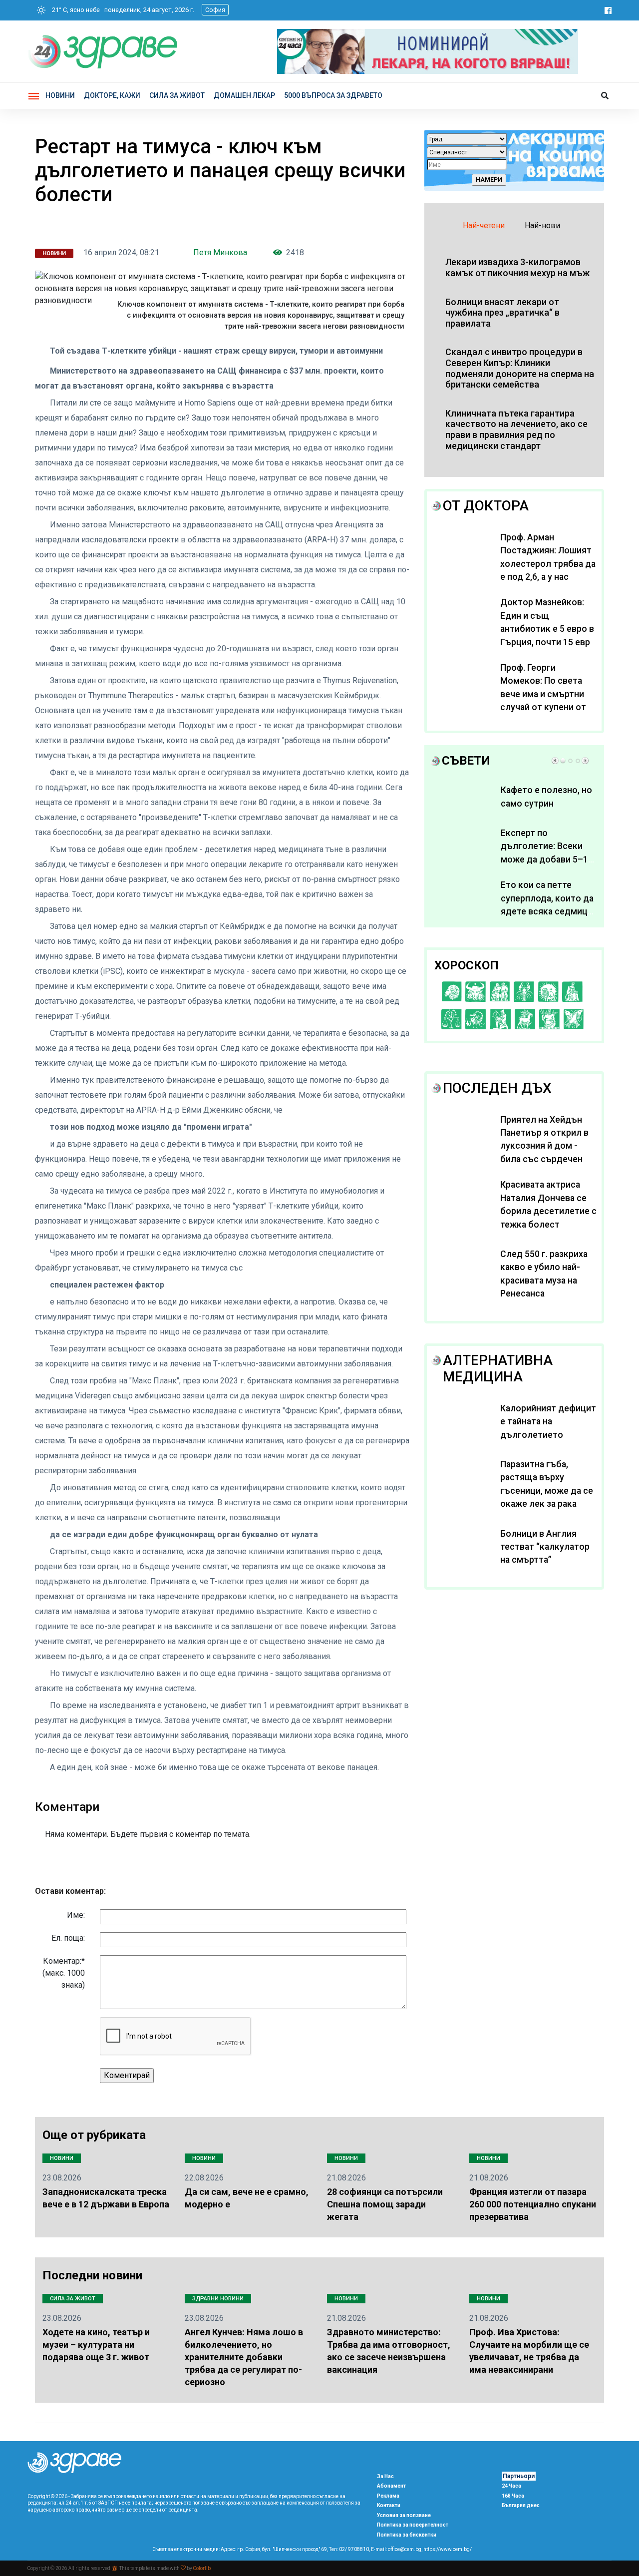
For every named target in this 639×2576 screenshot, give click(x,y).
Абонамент (391, 2486)
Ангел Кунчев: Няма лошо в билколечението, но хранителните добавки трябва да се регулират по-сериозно (244, 2357)
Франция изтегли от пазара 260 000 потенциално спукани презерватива (533, 2204)
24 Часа (511, 2486)
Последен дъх (497, 1088)
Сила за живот (73, 2299)
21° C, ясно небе (74, 10)
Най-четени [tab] (484, 225)
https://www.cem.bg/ (448, 2549)
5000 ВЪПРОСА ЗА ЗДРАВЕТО (333, 95)
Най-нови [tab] (542, 225)
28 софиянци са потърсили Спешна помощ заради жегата (385, 2204)
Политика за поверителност (413, 2525)
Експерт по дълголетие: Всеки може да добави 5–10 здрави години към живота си (547, 859)
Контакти (389, 2505)
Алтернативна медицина (498, 1369)
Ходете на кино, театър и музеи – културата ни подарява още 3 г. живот (96, 2345)
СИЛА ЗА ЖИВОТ (177, 95)
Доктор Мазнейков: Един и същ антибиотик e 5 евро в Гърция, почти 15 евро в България (548, 629)
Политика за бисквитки (407, 2535)
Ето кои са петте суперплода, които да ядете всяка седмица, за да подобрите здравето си (547, 911)
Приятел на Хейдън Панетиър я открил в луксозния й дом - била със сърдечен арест (544, 1146)
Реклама (388, 2496)
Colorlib (202, 2568)
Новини (60, 95)
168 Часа (513, 2496)
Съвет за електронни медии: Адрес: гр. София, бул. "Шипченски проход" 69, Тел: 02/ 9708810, (261, 2549)
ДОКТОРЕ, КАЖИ (112, 95)
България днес (521, 2505)
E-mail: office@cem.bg (396, 2549)
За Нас (385, 2476)
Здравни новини (218, 2299)
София (215, 10)
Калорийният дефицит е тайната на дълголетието (548, 1422)
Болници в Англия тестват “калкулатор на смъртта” (545, 1547)
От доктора (486, 506)
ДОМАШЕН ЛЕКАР (244, 95)
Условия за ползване (404, 2515)
